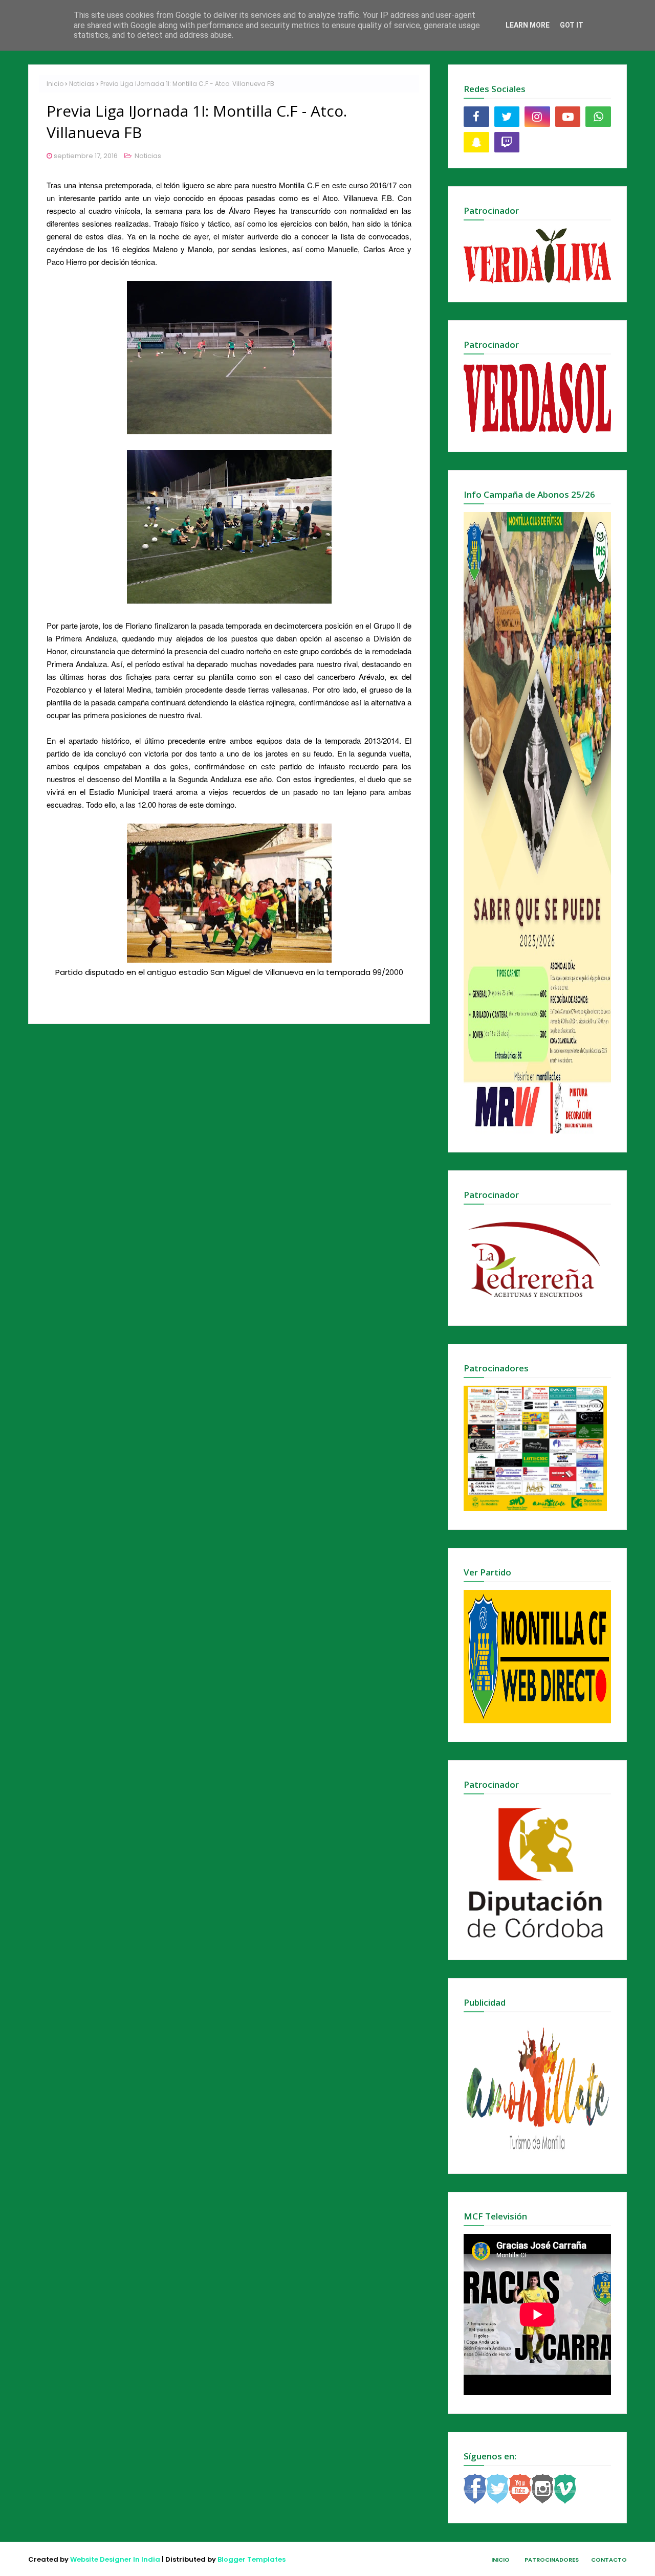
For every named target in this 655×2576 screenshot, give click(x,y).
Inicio (55, 84)
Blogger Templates (252, 2559)
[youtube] (568, 117)
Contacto (609, 2560)
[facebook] (476, 117)
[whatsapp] (598, 117)
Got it (572, 25)
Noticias (82, 84)
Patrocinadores (552, 2560)
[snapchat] (476, 142)
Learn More (528, 25)
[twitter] (507, 117)
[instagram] (537, 117)
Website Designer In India (115, 2559)
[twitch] (507, 142)
